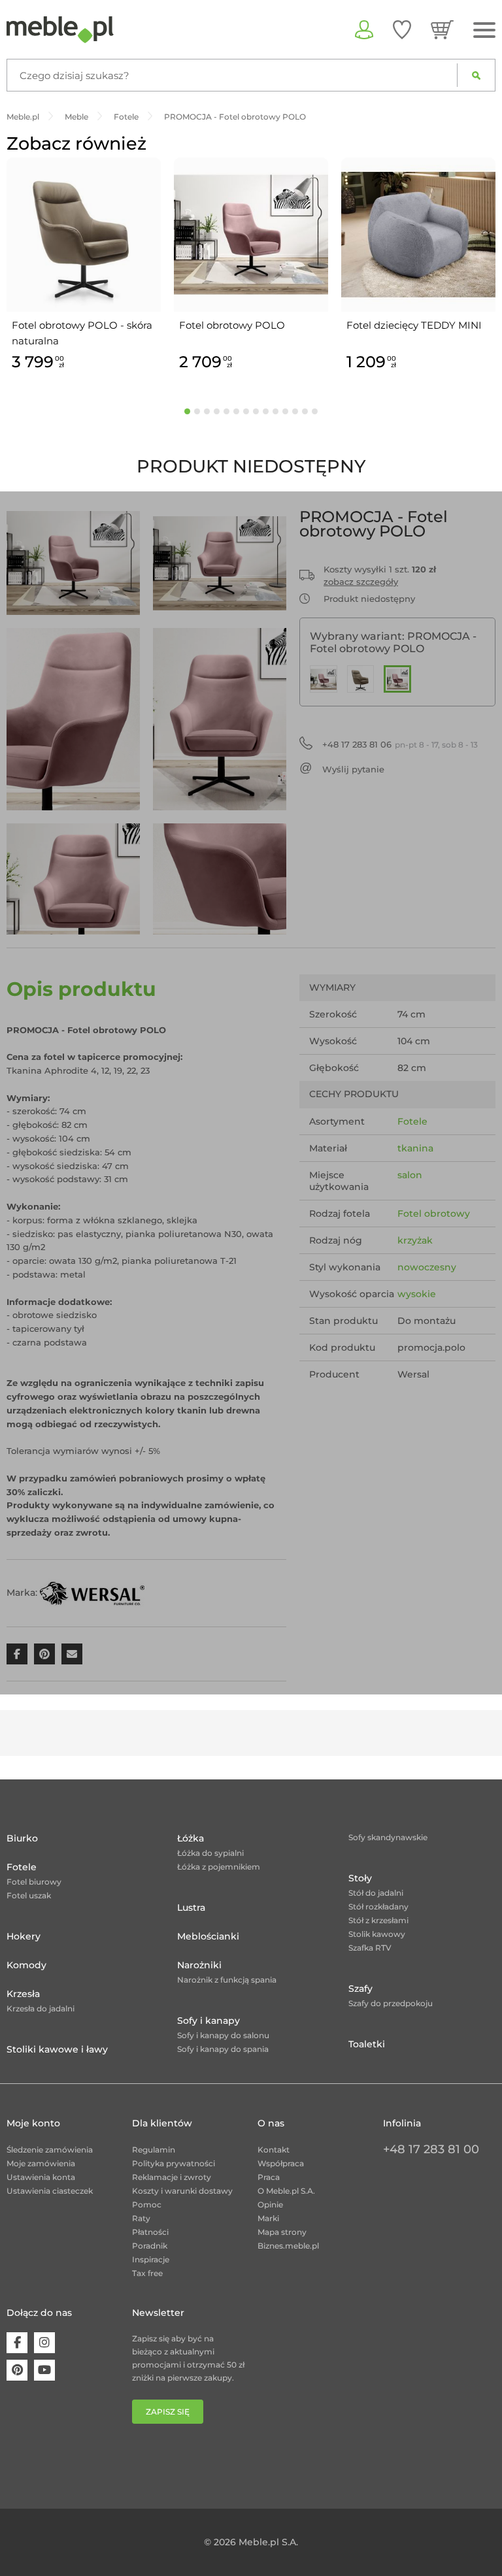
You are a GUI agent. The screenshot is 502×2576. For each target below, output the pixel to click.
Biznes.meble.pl (288, 2246)
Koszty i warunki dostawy (182, 2191)
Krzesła (23, 1994)
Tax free (147, 2273)
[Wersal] (92, 1593)
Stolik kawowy (377, 1934)
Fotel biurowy (34, 1882)
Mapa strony (282, 2232)
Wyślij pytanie (353, 769)
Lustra (191, 1907)
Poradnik (150, 2246)
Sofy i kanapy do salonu (223, 2035)
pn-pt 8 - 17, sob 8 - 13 (400, 744)
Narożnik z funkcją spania (227, 1980)
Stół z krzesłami (378, 1920)
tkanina (415, 1148)
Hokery (24, 1936)
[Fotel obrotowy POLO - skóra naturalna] (361, 679)
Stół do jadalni (376, 1893)
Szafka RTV (370, 1948)
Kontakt (274, 2150)
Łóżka (191, 1838)
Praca (269, 2177)
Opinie (270, 2204)
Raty (141, 2218)
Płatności (150, 2232)
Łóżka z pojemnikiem (219, 1867)
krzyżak (415, 1240)
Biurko (22, 1838)
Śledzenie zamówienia (50, 2150)
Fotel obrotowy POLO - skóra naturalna (82, 333)
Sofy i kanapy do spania (223, 2049)
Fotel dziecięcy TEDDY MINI (414, 325)
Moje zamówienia (41, 2163)
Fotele (412, 1121)
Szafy (360, 1989)
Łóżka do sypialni (210, 1853)
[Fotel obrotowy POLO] (324, 679)
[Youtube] (44, 2370)
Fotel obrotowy (434, 1214)
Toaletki (367, 2044)
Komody (26, 1965)
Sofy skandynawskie (388, 1837)
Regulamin (154, 2150)
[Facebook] (17, 2343)
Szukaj (476, 75)
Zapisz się (168, 2412)
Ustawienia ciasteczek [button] (50, 2191)
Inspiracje (151, 2259)
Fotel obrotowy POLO (232, 325)
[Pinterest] (17, 2370)
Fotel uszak (29, 1895)
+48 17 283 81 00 (431, 2149)
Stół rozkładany (378, 1907)
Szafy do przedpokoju (391, 2003)
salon (410, 1175)
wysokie (417, 1294)
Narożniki (199, 1965)
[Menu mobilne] (484, 30)
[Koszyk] (442, 29)
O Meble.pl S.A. (286, 2191)
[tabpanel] (84, 266)
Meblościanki (208, 1936)
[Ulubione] (402, 29)
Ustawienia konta (41, 2177)
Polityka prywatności (174, 2163)
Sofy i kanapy (209, 2021)
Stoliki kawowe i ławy (57, 2049)
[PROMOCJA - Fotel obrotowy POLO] (397, 679)
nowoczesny (427, 1267)
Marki (268, 2218)
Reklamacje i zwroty (172, 2177)
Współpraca (281, 2163)
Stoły (360, 1878)
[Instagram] (44, 2343)
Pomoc (147, 2204)
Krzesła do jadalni (41, 2008)
